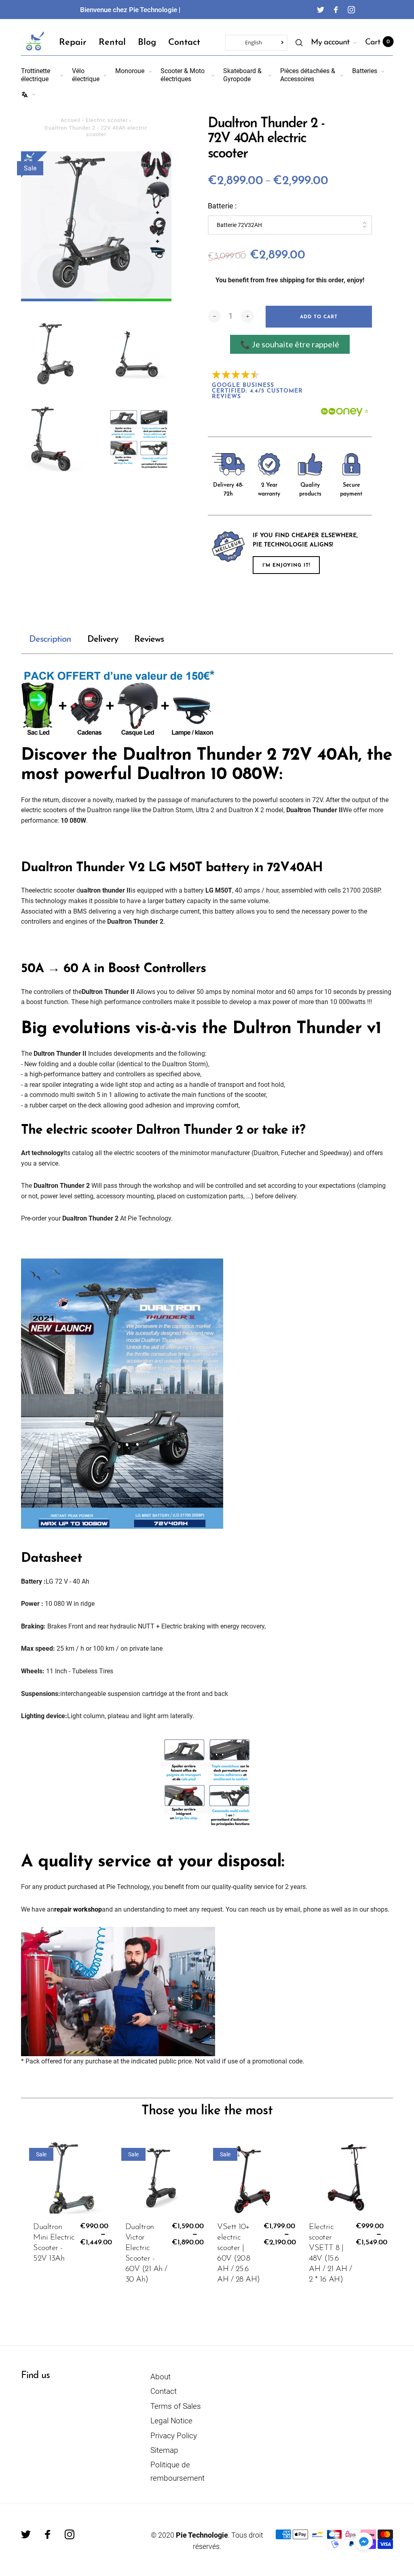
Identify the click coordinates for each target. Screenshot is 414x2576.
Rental (112, 43)
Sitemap (164, 2450)
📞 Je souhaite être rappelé (290, 344)
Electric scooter (107, 120)
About (161, 2377)
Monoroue (130, 71)
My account (330, 42)
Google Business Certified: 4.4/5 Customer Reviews (259, 391)
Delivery (103, 640)
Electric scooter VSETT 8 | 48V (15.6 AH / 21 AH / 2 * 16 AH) (330, 2253)
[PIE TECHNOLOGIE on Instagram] (351, 10)
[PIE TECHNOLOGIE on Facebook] (336, 10)
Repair (73, 43)
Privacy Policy (174, 2436)
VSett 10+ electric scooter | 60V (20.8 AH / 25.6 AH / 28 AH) (239, 2253)
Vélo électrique (86, 75)
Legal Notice (171, 2421)
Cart (377, 42)
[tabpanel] (96, 226)
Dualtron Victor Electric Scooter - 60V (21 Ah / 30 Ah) (146, 2253)
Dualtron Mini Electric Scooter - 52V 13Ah (54, 2243)
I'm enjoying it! (286, 565)
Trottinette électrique (36, 75)
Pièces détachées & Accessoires (308, 75)
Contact (184, 43)
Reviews (149, 640)
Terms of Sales (176, 2406)
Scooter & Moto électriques (183, 75)
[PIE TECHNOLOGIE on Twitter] (321, 10)
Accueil (71, 120)
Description (50, 640)
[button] (364, 2541)
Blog (147, 43)
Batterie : (222, 206)
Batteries (365, 71)
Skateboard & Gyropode (242, 75)
